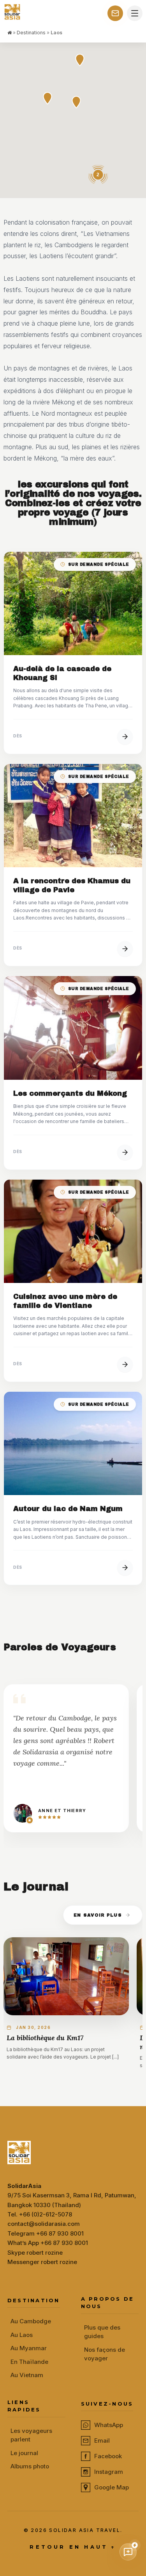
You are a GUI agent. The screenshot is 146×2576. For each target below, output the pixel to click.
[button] (76, 102)
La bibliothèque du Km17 (45, 2038)
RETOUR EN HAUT (73, 2547)
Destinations (31, 33)
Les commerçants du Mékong (70, 1093)
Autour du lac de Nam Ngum (68, 1509)
